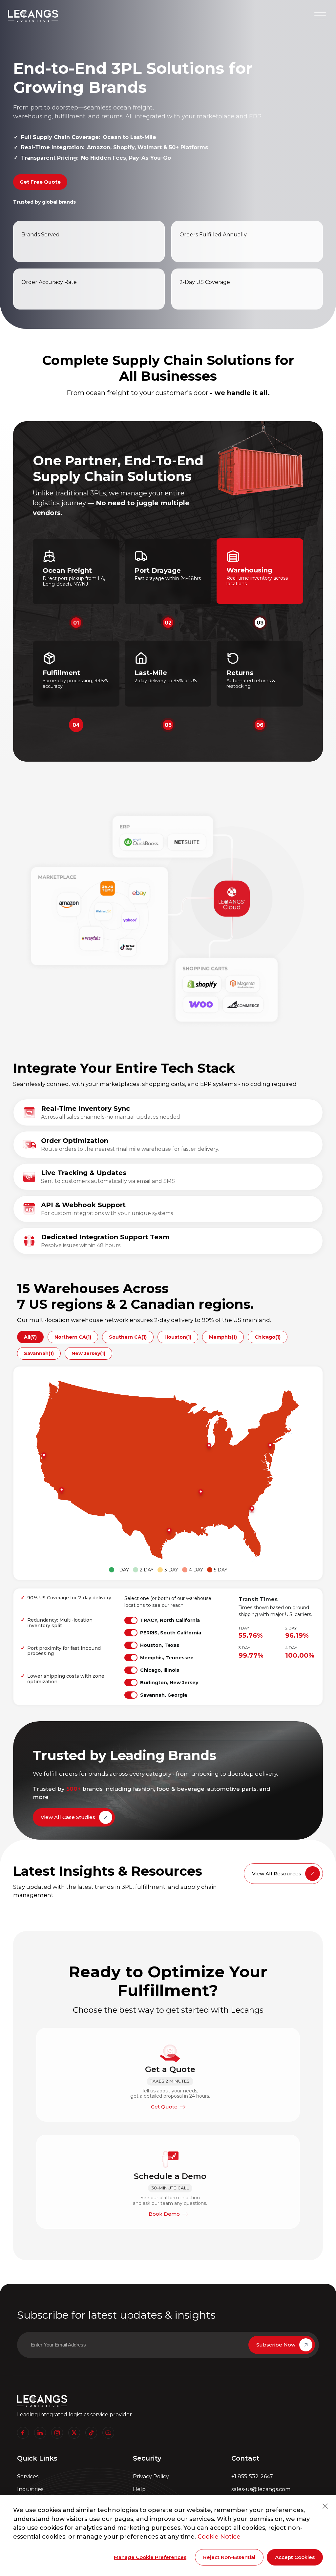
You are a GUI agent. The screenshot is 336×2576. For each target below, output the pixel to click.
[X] (74, 2433)
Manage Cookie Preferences (150, 2557)
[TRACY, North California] (44, 1456)
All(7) (30, 1337)
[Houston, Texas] (169, 1531)
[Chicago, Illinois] (209, 1447)
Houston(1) (178, 1337)
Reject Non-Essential (229, 2557)
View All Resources (277, 1874)
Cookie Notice (219, 2537)
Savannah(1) (39, 1353)
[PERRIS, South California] (61, 1491)
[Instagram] (57, 2433)
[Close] (325, 2506)
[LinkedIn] (40, 2433)
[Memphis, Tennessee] (200, 1493)
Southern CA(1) (128, 1337)
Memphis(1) (223, 1337)
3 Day (171, 1570)
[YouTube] (108, 2433)
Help (139, 2489)
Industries (30, 2489)
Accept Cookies (295, 2557)
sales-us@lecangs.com (261, 2489)
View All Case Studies (68, 1817)
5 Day (221, 1570)
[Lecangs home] (33, 16)
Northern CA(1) (73, 1337)
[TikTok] (91, 2433)
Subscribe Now (276, 2345)
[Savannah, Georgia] (252, 1509)
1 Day (122, 1570)
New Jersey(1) (88, 1353)
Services (28, 2476)
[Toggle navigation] (320, 16)
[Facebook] (23, 2433)
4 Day (196, 1570)
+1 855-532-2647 (252, 2476)
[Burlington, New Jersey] (270, 1446)
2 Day (147, 1570)
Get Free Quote (40, 182)
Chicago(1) (268, 1337)
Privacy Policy (151, 2476)
